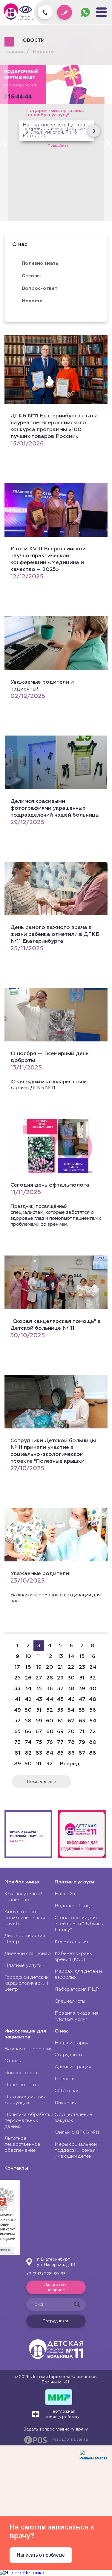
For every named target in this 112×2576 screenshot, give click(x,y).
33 (17, 1689)
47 (82, 1699)
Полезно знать (22, 2085)
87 (82, 1753)
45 (60, 1699)
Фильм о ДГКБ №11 (77, 2133)
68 (50, 1732)
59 (39, 1721)
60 (50, 1721)
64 (93, 1721)
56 (93, 1710)
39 (82, 1689)
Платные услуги (23, 1966)
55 (82, 1710)
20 (50, 1667)
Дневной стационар (28, 1954)
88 (93, 1753)
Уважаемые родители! (40, 1574)
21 (60, 1667)
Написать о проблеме (41, 2555)
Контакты (16, 2168)
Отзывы (31, 276)
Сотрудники (68, 2055)
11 (39, 1657)
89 (17, 1764)
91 (39, 1764)
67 (39, 1732)
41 (17, 1699)
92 (50, 1764)
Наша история (72, 2043)
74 (28, 1742)
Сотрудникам (56, 2321)
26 (28, 1678)
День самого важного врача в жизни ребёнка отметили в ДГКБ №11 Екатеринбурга (55, 934)
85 (60, 1753)
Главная (14, 52)
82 (28, 1753)
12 (50, 1657)
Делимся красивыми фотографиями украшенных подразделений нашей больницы (55, 808)
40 (93, 1689)
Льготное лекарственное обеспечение (22, 2145)
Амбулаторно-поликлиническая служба (25, 1918)
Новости (43, 52)
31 (82, 1678)
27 (39, 1678)
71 (82, 1732)
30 (71, 1678)
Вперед (70, 1764)
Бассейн (65, 1894)
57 (17, 1721)
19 (39, 1667)
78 (71, 1742)
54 (71, 1710)
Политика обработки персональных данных (29, 2121)
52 (50, 1710)
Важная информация (29, 2049)
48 (93, 1699)
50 (28, 1710)
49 (17, 1710)
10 (28, 1657)
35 (39, 1689)
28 (50, 1678)
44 (50, 1699)
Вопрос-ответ (40, 289)
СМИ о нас (67, 2091)
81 (17, 1753)
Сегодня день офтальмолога (50, 1185)
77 (60, 1742)
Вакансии (66, 2103)
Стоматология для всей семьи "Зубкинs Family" (79, 1924)
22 (71, 1667)
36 (50, 1689)
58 (28, 1721)
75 (39, 1742)
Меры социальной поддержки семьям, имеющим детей (77, 2151)
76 (50, 1742)
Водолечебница (74, 1906)
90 (28, 1764)
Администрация (73, 2067)
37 (60, 1689)
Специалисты (70, 2001)
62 (71, 1721)
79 (82, 1742)
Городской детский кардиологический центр (27, 1984)
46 (71, 1699)
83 (39, 1753)
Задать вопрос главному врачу (56, 2429)
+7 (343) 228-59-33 (46, 2274)
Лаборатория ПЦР (77, 1990)
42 (28, 1699)
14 (71, 1657)
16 (93, 1657)
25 (17, 1678)
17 (17, 1667)
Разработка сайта (70, 2440)
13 (60, 1657)
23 (82, 1667)
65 (17, 1732)
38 (71, 1689)
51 (39, 1710)
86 (71, 1753)
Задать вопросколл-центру (87, 12)
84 (50, 1753)
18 (28, 1667)
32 (93, 1678)
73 (17, 1742)
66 (28, 1732)
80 (93, 1742)
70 (71, 1732)
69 (60, 1732)
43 (39, 1699)
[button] (108, 143)
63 (82, 1721)
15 (82, 1657)
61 (60, 1721)
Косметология (71, 1942)
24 (93, 1667)
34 (28, 1689)
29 (60, 1678)
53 (60, 1710)
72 (93, 1732)
